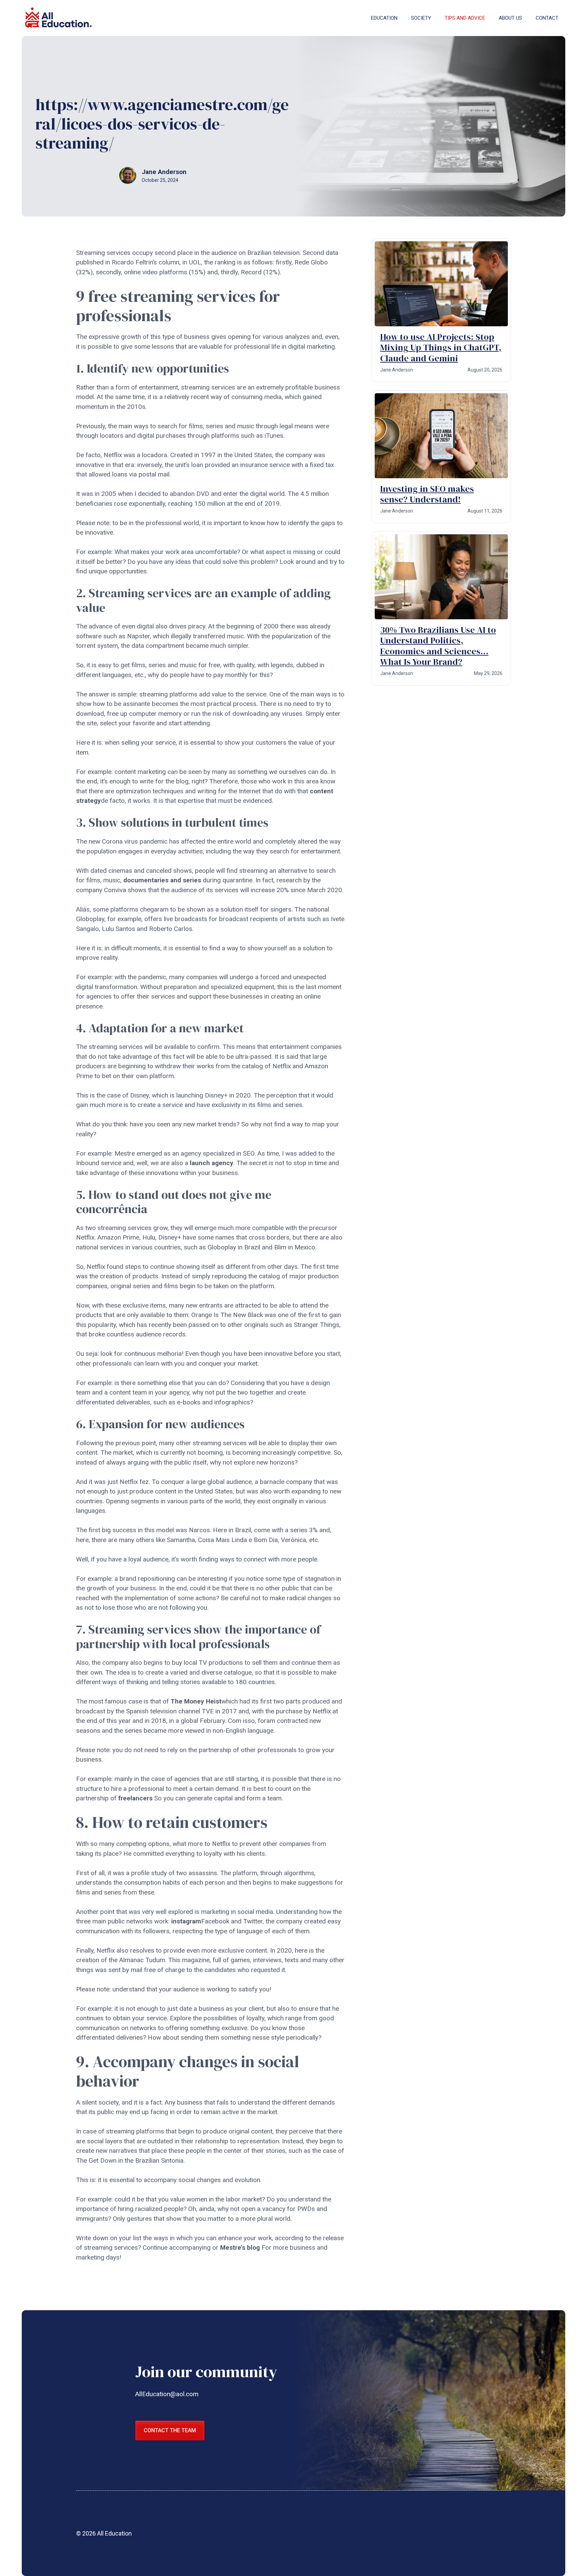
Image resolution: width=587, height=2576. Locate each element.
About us (510, 18)
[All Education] (59, 18)
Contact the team (170, 2430)
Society (421, 18)
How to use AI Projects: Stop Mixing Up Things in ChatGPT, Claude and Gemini (441, 347)
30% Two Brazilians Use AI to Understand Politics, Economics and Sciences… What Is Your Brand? (438, 646)
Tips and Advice (465, 18)
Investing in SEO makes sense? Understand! (427, 494)
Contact (547, 18)
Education (384, 18)
